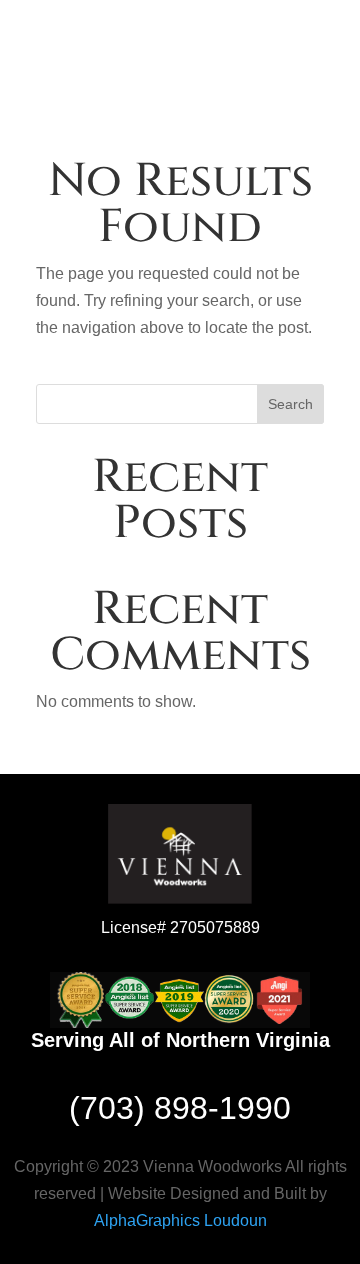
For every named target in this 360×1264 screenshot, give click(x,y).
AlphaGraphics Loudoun (180, 1220)
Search (290, 404)
